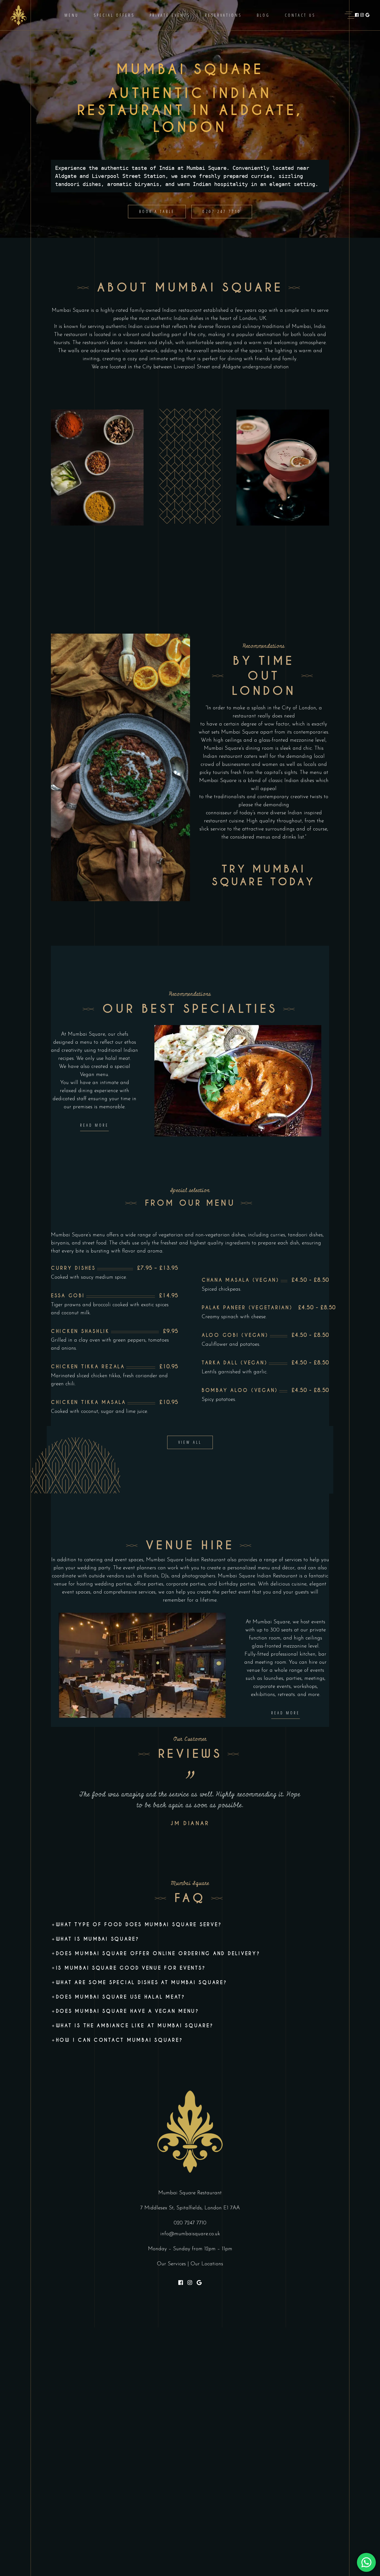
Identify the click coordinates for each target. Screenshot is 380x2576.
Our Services (171, 2264)
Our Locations (207, 2264)
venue (60, 1584)
